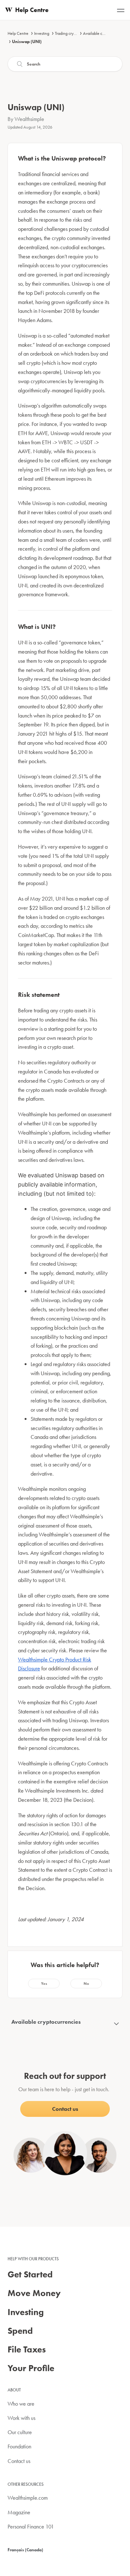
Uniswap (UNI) (27, 41)
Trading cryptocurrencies (76, 33)
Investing (42, 33)
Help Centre (18, 33)
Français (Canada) (25, 2550)
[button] (44, 1984)
